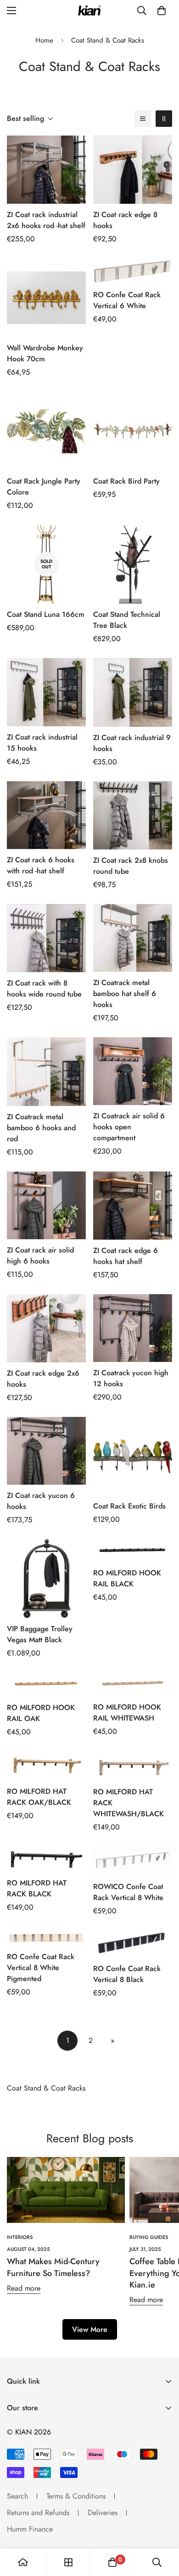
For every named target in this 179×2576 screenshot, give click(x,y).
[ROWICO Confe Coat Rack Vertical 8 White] (133, 1861)
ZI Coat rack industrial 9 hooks (132, 743)
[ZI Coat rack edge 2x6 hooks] (46, 1328)
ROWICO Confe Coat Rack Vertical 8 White (128, 1892)
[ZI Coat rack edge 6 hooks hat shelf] (133, 1206)
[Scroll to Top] (162, 2527)
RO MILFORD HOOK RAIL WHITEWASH (127, 1713)
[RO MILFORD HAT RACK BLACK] (46, 1859)
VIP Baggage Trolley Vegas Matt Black (40, 1634)
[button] (162, 11)
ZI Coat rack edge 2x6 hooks (43, 1379)
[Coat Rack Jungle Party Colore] (46, 431)
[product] (23, 2562)
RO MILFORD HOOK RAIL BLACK (127, 1578)
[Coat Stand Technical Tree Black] (133, 564)
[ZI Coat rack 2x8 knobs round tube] (133, 815)
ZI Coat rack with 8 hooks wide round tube (44, 988)
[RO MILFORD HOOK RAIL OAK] (46, 1684)
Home (44, 40)
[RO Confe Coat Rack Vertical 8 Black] (133, 1944)
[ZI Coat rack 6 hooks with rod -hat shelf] (46, 815)
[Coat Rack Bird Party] (133, 431)
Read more (24, 2288)
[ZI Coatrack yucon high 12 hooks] (133, 1328)
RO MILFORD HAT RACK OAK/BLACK (39, 1797)
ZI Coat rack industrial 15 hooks (42, 743)
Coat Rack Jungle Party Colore (44, 487)
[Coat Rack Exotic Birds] (133, 1456)
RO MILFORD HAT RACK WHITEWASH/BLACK (129, 1803)
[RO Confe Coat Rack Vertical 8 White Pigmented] (46, 1938)
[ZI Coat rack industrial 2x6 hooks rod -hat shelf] (46, 170)
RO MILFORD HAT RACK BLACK (37, 1888)
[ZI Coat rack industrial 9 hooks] (133, 692)
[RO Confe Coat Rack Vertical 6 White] (133, 271)
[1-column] (143, 119)
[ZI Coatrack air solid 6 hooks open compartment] (133, 1071)
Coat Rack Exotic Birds (129, 1506)
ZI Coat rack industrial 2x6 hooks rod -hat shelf (46, 220)
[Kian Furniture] (89, 11)
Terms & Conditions (76, 2496)
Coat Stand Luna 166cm (46, 614)
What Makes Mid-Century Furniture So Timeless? (53, 2267)
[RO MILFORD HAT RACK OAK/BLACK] (46, 1766)
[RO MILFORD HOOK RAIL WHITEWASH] (133, 1684)
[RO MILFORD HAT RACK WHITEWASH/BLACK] (133, 1766)
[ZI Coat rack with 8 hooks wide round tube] (46, 938)
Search (17, 2496)
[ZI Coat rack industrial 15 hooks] (46, 692)
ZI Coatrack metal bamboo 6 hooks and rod (41, 1128)
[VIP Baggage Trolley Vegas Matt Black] (46, 1579)
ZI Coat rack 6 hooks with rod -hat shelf (41, 865)
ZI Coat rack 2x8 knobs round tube (131, 866)
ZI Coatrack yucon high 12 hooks (131, 1378)
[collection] (68, 2562)
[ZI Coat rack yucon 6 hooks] (46, 1451)
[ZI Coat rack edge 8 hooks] (133, 170)
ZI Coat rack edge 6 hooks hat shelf (126, 1256)
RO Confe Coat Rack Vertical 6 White (127, 300)
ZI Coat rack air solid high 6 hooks (40, 1255)
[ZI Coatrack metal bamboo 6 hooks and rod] (46, 1072)
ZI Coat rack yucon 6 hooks (41, 1501)
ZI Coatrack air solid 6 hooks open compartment (129, 1127)
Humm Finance (30, 2529)
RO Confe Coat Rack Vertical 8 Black (127, 1974)
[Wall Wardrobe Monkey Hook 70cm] (46, 298)
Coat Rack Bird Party (126, 481)
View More (90, 2329)
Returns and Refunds (38, 2513)
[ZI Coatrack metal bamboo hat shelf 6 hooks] (133, 938)
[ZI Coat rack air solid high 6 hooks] (46, 1205)
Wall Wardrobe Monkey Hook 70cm (45, 353)
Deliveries (103, 2513)
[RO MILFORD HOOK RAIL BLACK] (133, 1551)
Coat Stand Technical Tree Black (127, 620)
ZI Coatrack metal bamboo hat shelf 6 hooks (125, 994)
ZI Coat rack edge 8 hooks (125, 220)
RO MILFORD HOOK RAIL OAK (41, 1713)
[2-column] (164, 119)
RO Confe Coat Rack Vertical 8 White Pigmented (41, 1968)
